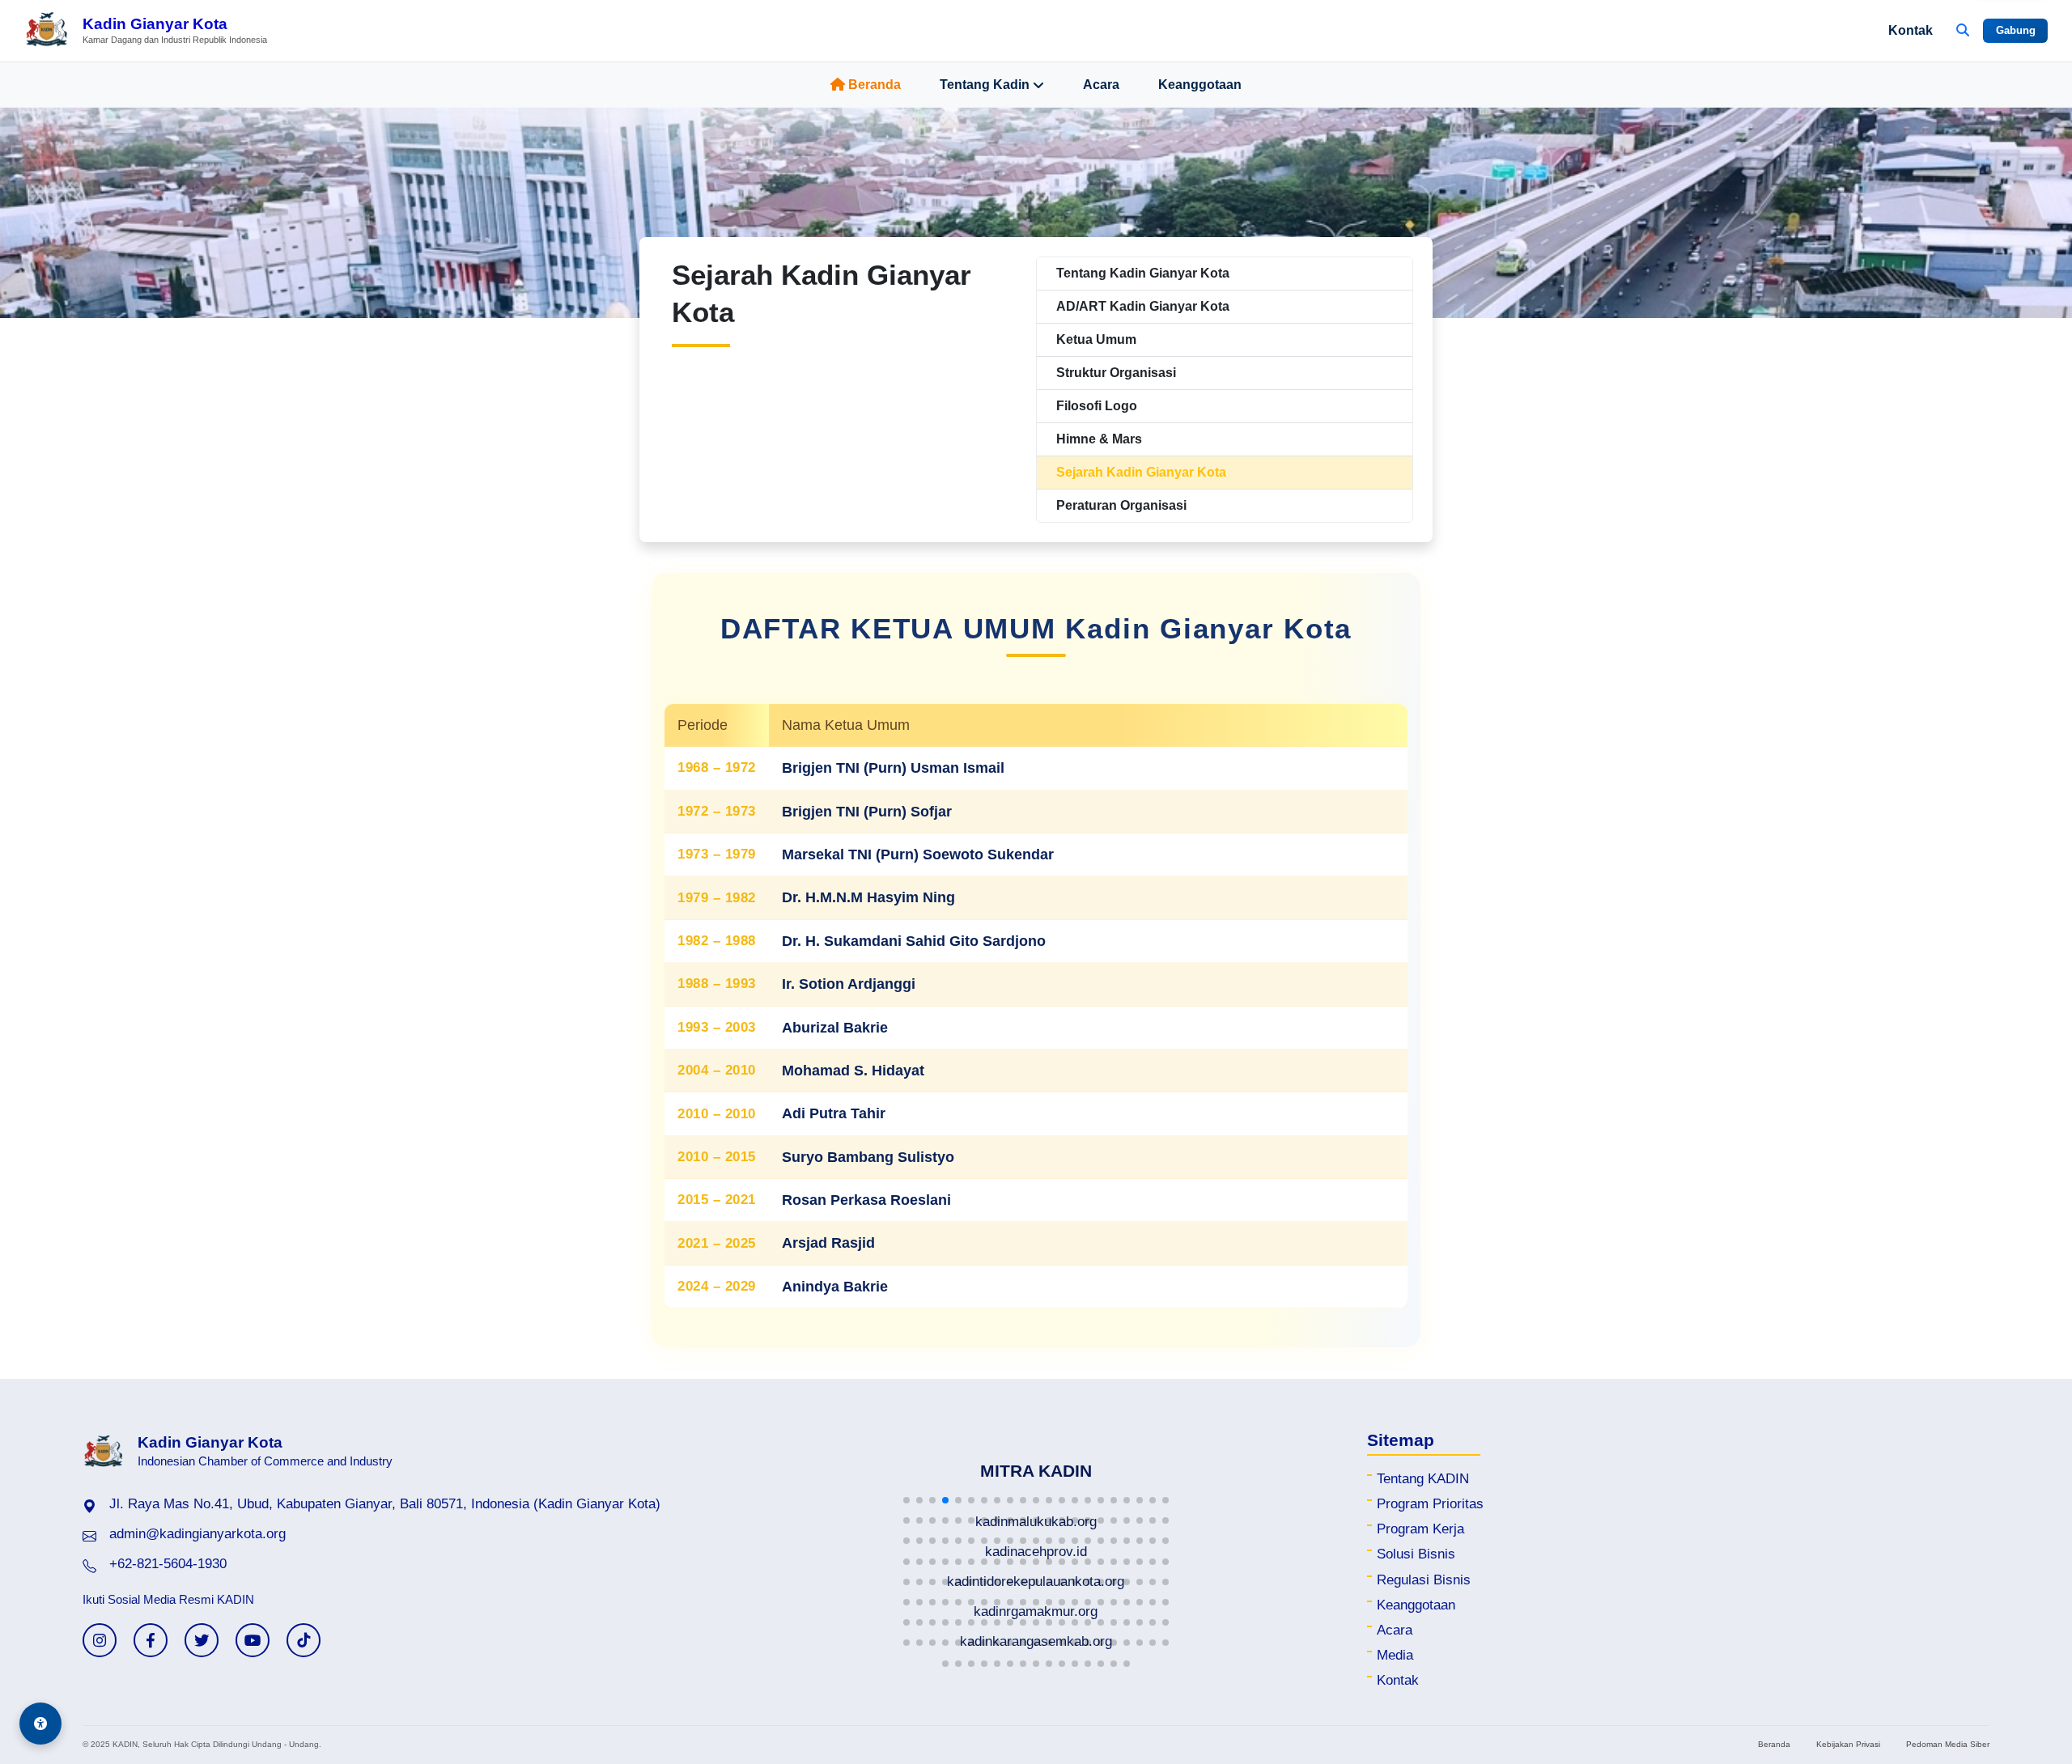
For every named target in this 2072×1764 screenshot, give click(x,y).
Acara (1101, 85)
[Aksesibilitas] (40, 1724)
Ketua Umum (1096, 339)
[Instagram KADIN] (100, 1640)
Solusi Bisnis (1416, 1554)
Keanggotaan (1200, 85)
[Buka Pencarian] (1963, 31)
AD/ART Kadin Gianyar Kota (1143, 306)
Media (1395, 1655)
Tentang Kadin (985, 85)
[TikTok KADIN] (304, 1640)
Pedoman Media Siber (1948, 1744)
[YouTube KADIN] (253, 1640)
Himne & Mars (1099, 439)
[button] (906, 1500)
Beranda (875, 85)
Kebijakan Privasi (1848, 1744)
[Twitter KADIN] (202, 1640)
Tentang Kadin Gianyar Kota (1143, 273)
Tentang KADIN (1423, 1479)
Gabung (2016, 30)
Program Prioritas (1430, 1504)
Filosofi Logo (1097, 406)
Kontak (1911, 30)
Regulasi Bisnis (1424, 1580)
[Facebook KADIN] (151, 1640)
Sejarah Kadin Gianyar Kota (1141, 472)
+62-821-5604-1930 (168, 1564)
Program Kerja (1420, 1529)
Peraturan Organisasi (1121, 505)
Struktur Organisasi (1116, 373)
